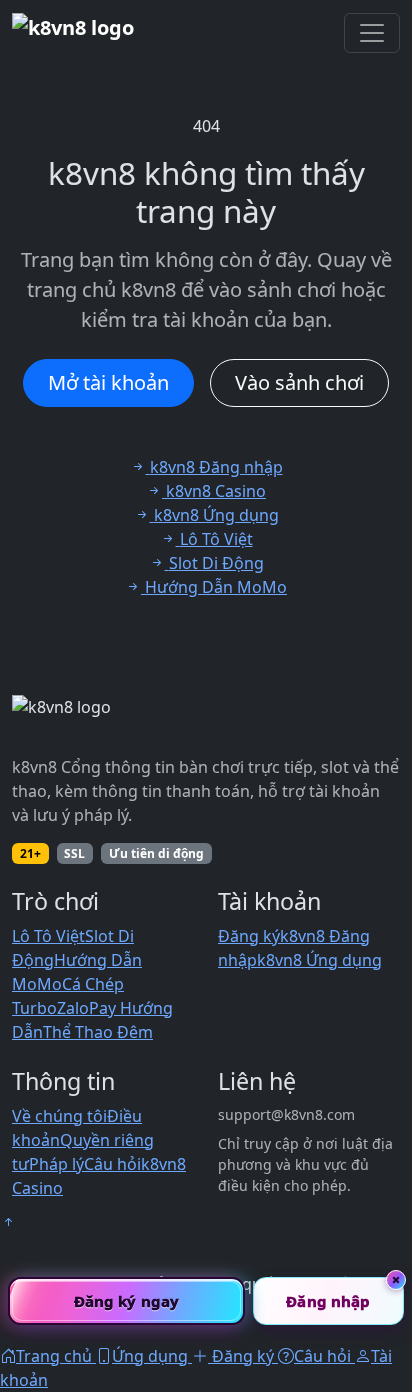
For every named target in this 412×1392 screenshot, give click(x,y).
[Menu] (372, 33)
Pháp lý (56, 1164)
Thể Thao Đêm (98, 1032)
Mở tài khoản (108, 382)
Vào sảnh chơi (299, 382)
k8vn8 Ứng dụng (319, 960)
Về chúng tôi (59, 1116)
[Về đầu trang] (8, 1222)
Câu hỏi (112, 1164)
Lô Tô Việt (48, 936)
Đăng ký (249, 936)
